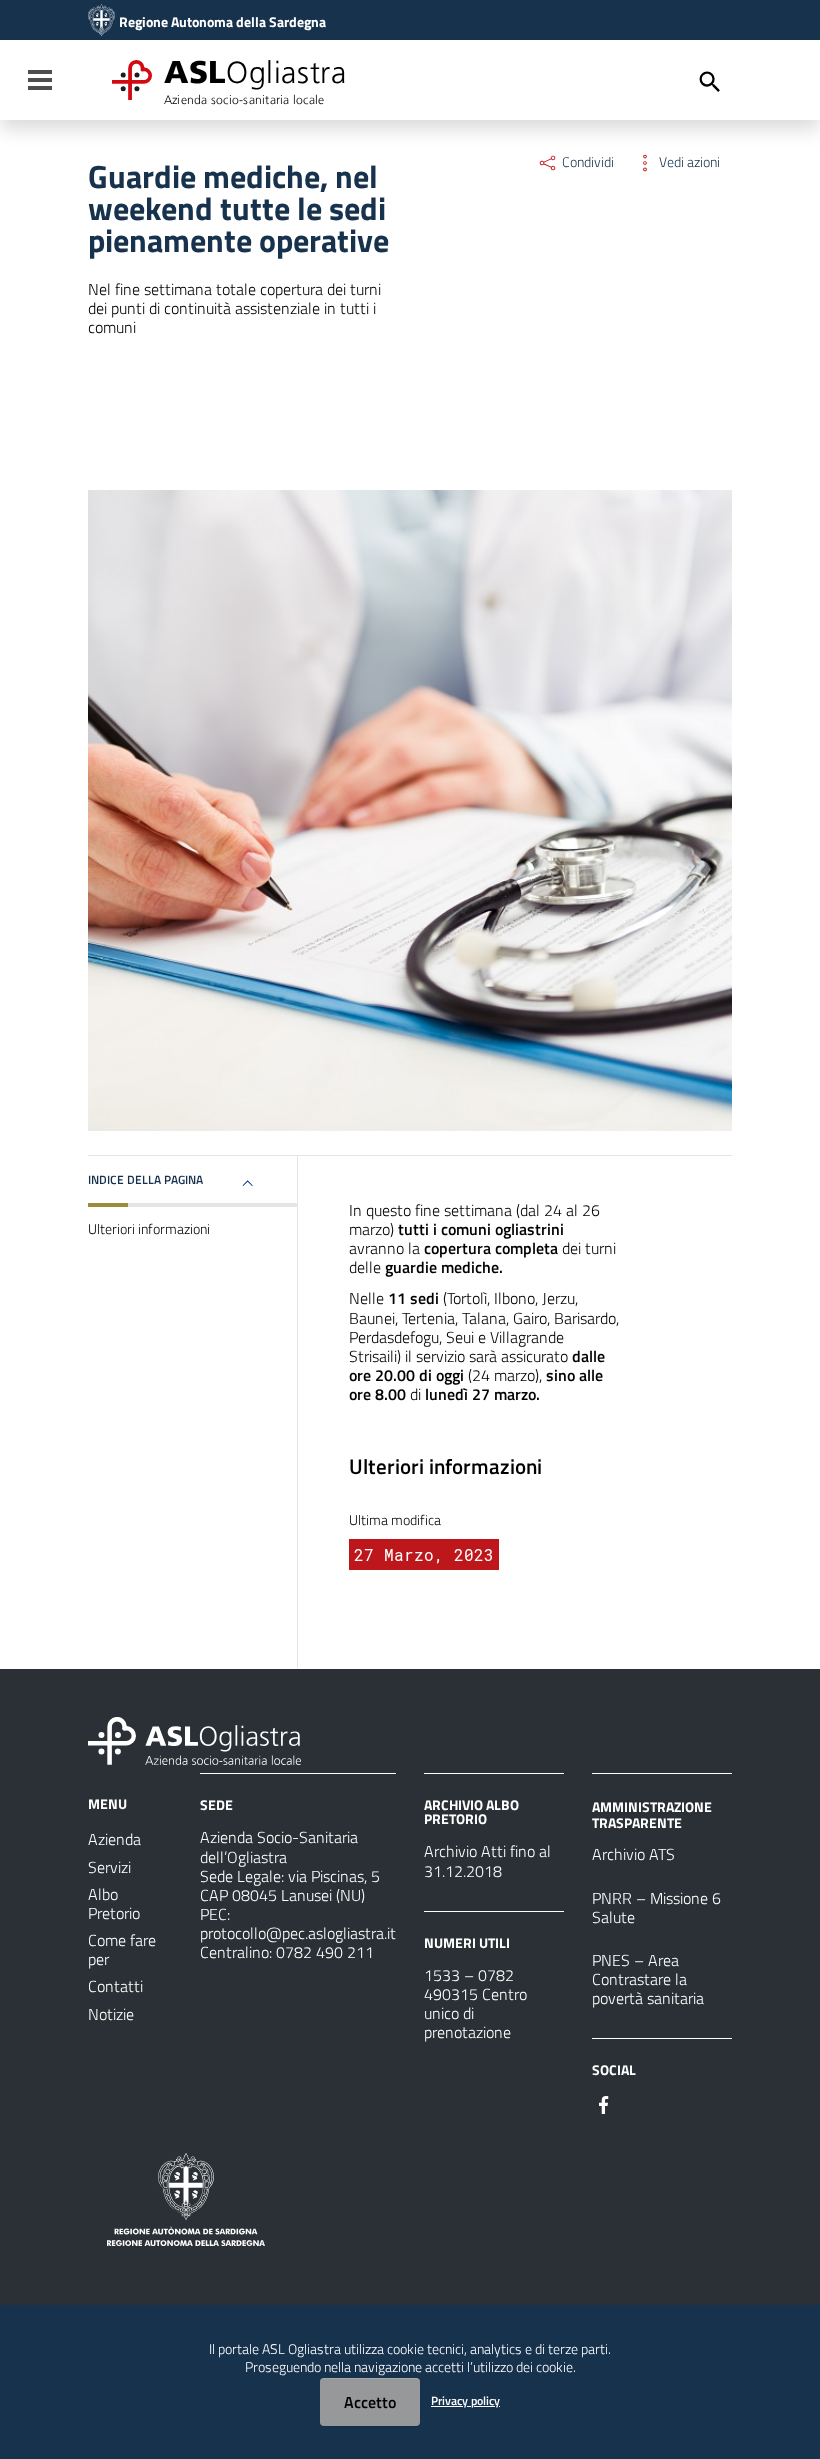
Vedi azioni (688, 162)
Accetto (370, 2402)
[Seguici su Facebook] (604, 2103)
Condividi (586, 162)
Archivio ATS (633, 1854)
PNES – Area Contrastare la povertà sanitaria (648, 1979)
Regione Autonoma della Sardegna (222, 22)
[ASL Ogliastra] (101, 22)
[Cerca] (710, 82)
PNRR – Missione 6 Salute (656, 1907)
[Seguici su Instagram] (640, 2103)
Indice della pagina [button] (145, 1179)
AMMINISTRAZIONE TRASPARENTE (652, 1814)
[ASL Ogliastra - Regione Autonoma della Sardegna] (194, 1739)
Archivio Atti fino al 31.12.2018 (487, 1860)
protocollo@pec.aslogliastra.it (298, 1933)
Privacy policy (465, 2400)
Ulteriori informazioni (149, 1229)
